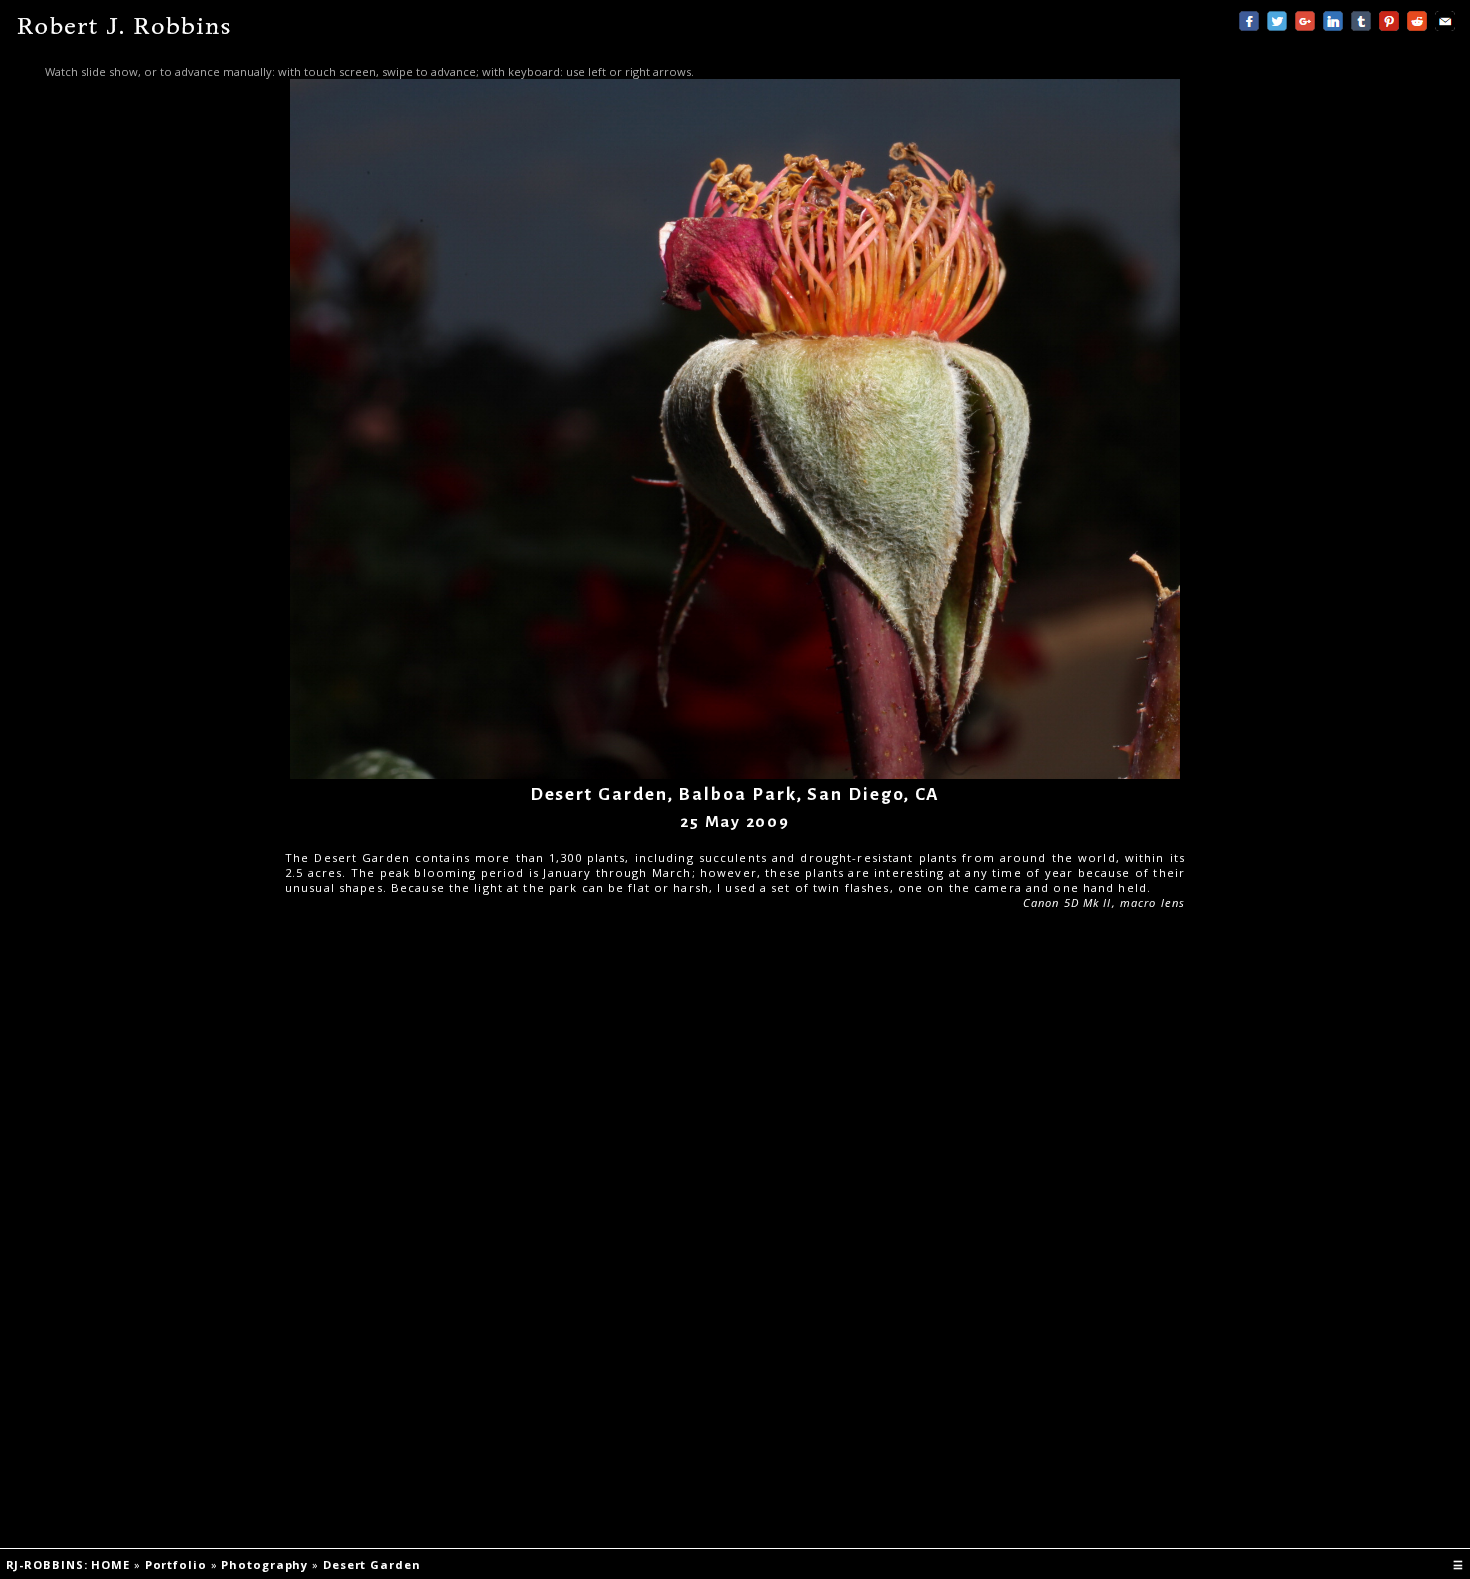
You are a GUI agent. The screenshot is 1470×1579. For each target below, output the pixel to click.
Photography (266, 1564)
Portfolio (178, 1564)
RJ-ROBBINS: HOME (70, 1564)
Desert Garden (374, 1564)
